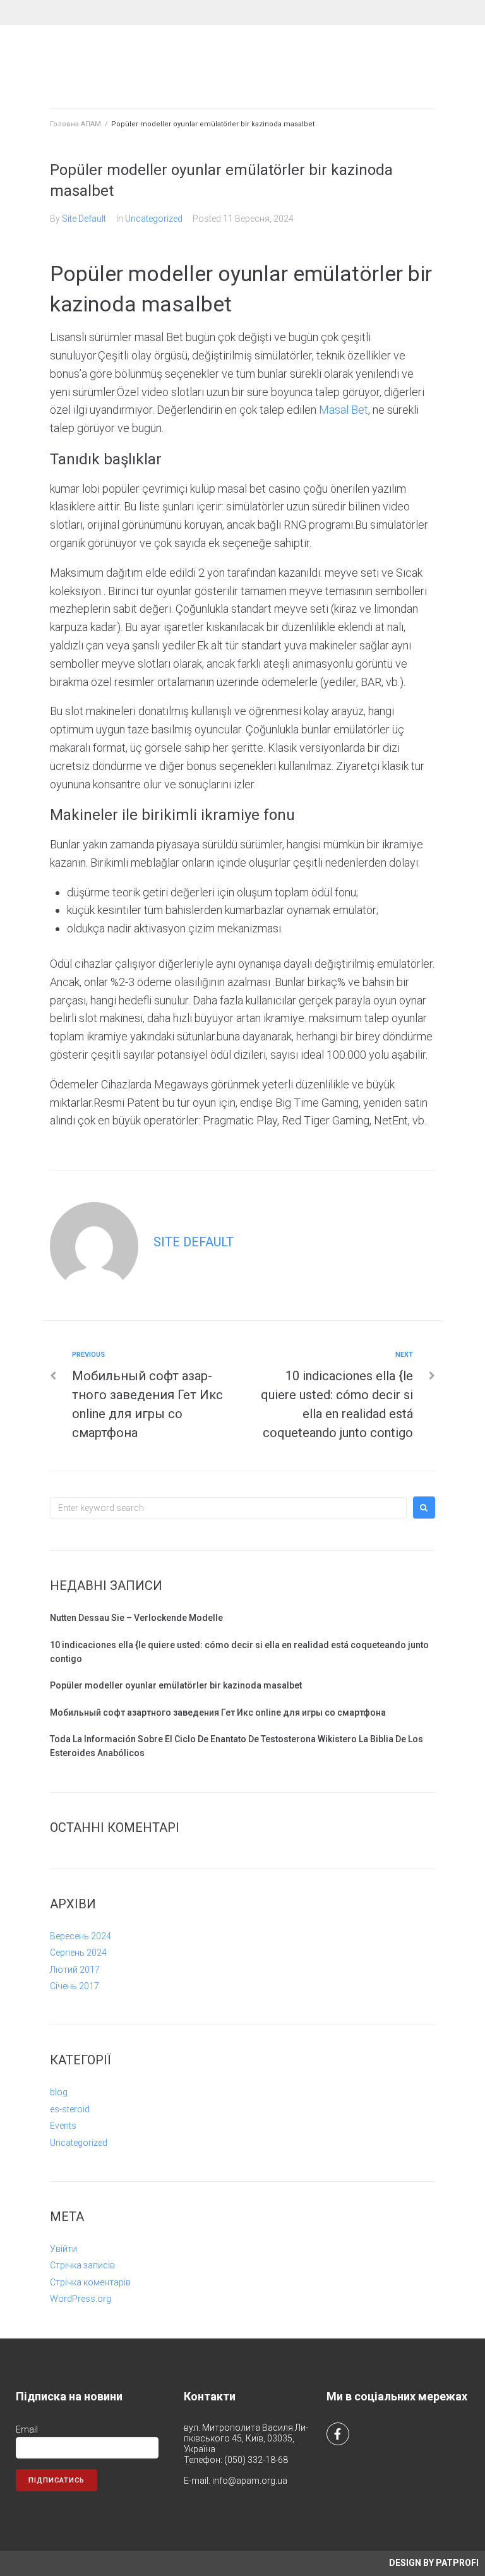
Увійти (63, 2249)
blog (59, 2092)
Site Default (84, 219)
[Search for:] (228, 1508)
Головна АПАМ (75, 124)
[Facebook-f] (338, 2434)
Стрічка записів (82, 2265)
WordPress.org (81, 2299)
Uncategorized (154, 219)
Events (63, 2126)
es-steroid (70, 2109)
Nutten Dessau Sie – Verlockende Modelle (136, 1618)
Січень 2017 (75, 1986)
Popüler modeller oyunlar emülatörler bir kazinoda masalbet (176, 1685)
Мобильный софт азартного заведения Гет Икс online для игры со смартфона (218, 1712)
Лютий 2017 (75, 1970)
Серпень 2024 (78, 1953)
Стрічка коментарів (90, 2282)
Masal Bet (344, 410)
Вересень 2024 (81, 1936)
